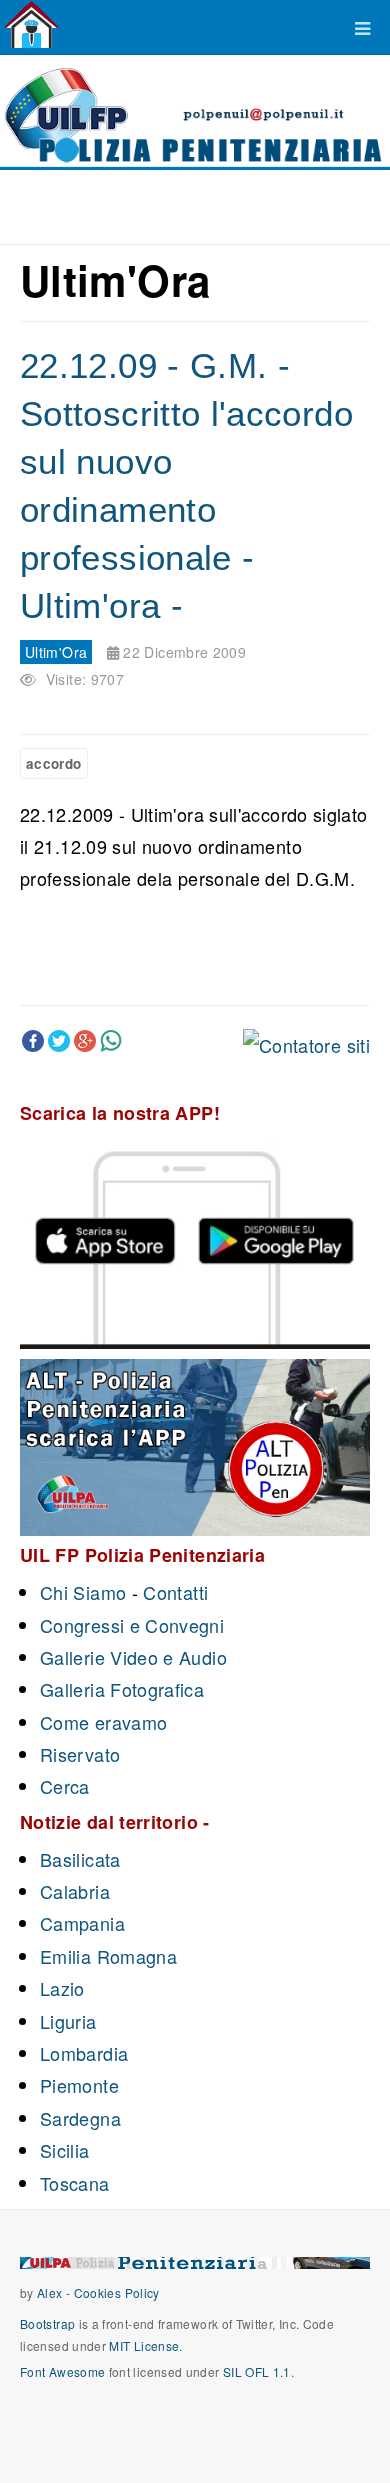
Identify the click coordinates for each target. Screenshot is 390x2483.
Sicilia (65, 2150)
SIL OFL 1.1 (257, 2371)
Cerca (65, 1786)
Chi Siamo (83, 1592)
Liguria (68, 2021)
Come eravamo (103, 1722)
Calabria (75, 1891)
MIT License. (145, 2345)
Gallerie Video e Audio (133, 1657)
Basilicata (80, 1859)
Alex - (55, 2292)
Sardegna (80, 2118)
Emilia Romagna (108, 1956)
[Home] (31, 25)
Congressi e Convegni (132, 1625)
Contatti (175, 1592)
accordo (54, 763)
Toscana (75, 2183)
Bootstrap (47, 2323)
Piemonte (79, 2085)
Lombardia (84, 2053)
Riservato (80, 1754)
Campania (82, 1923)
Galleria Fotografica (122, 1689)
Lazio (62, 1988)
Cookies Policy (117, 2292)
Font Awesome (62, 2371)
